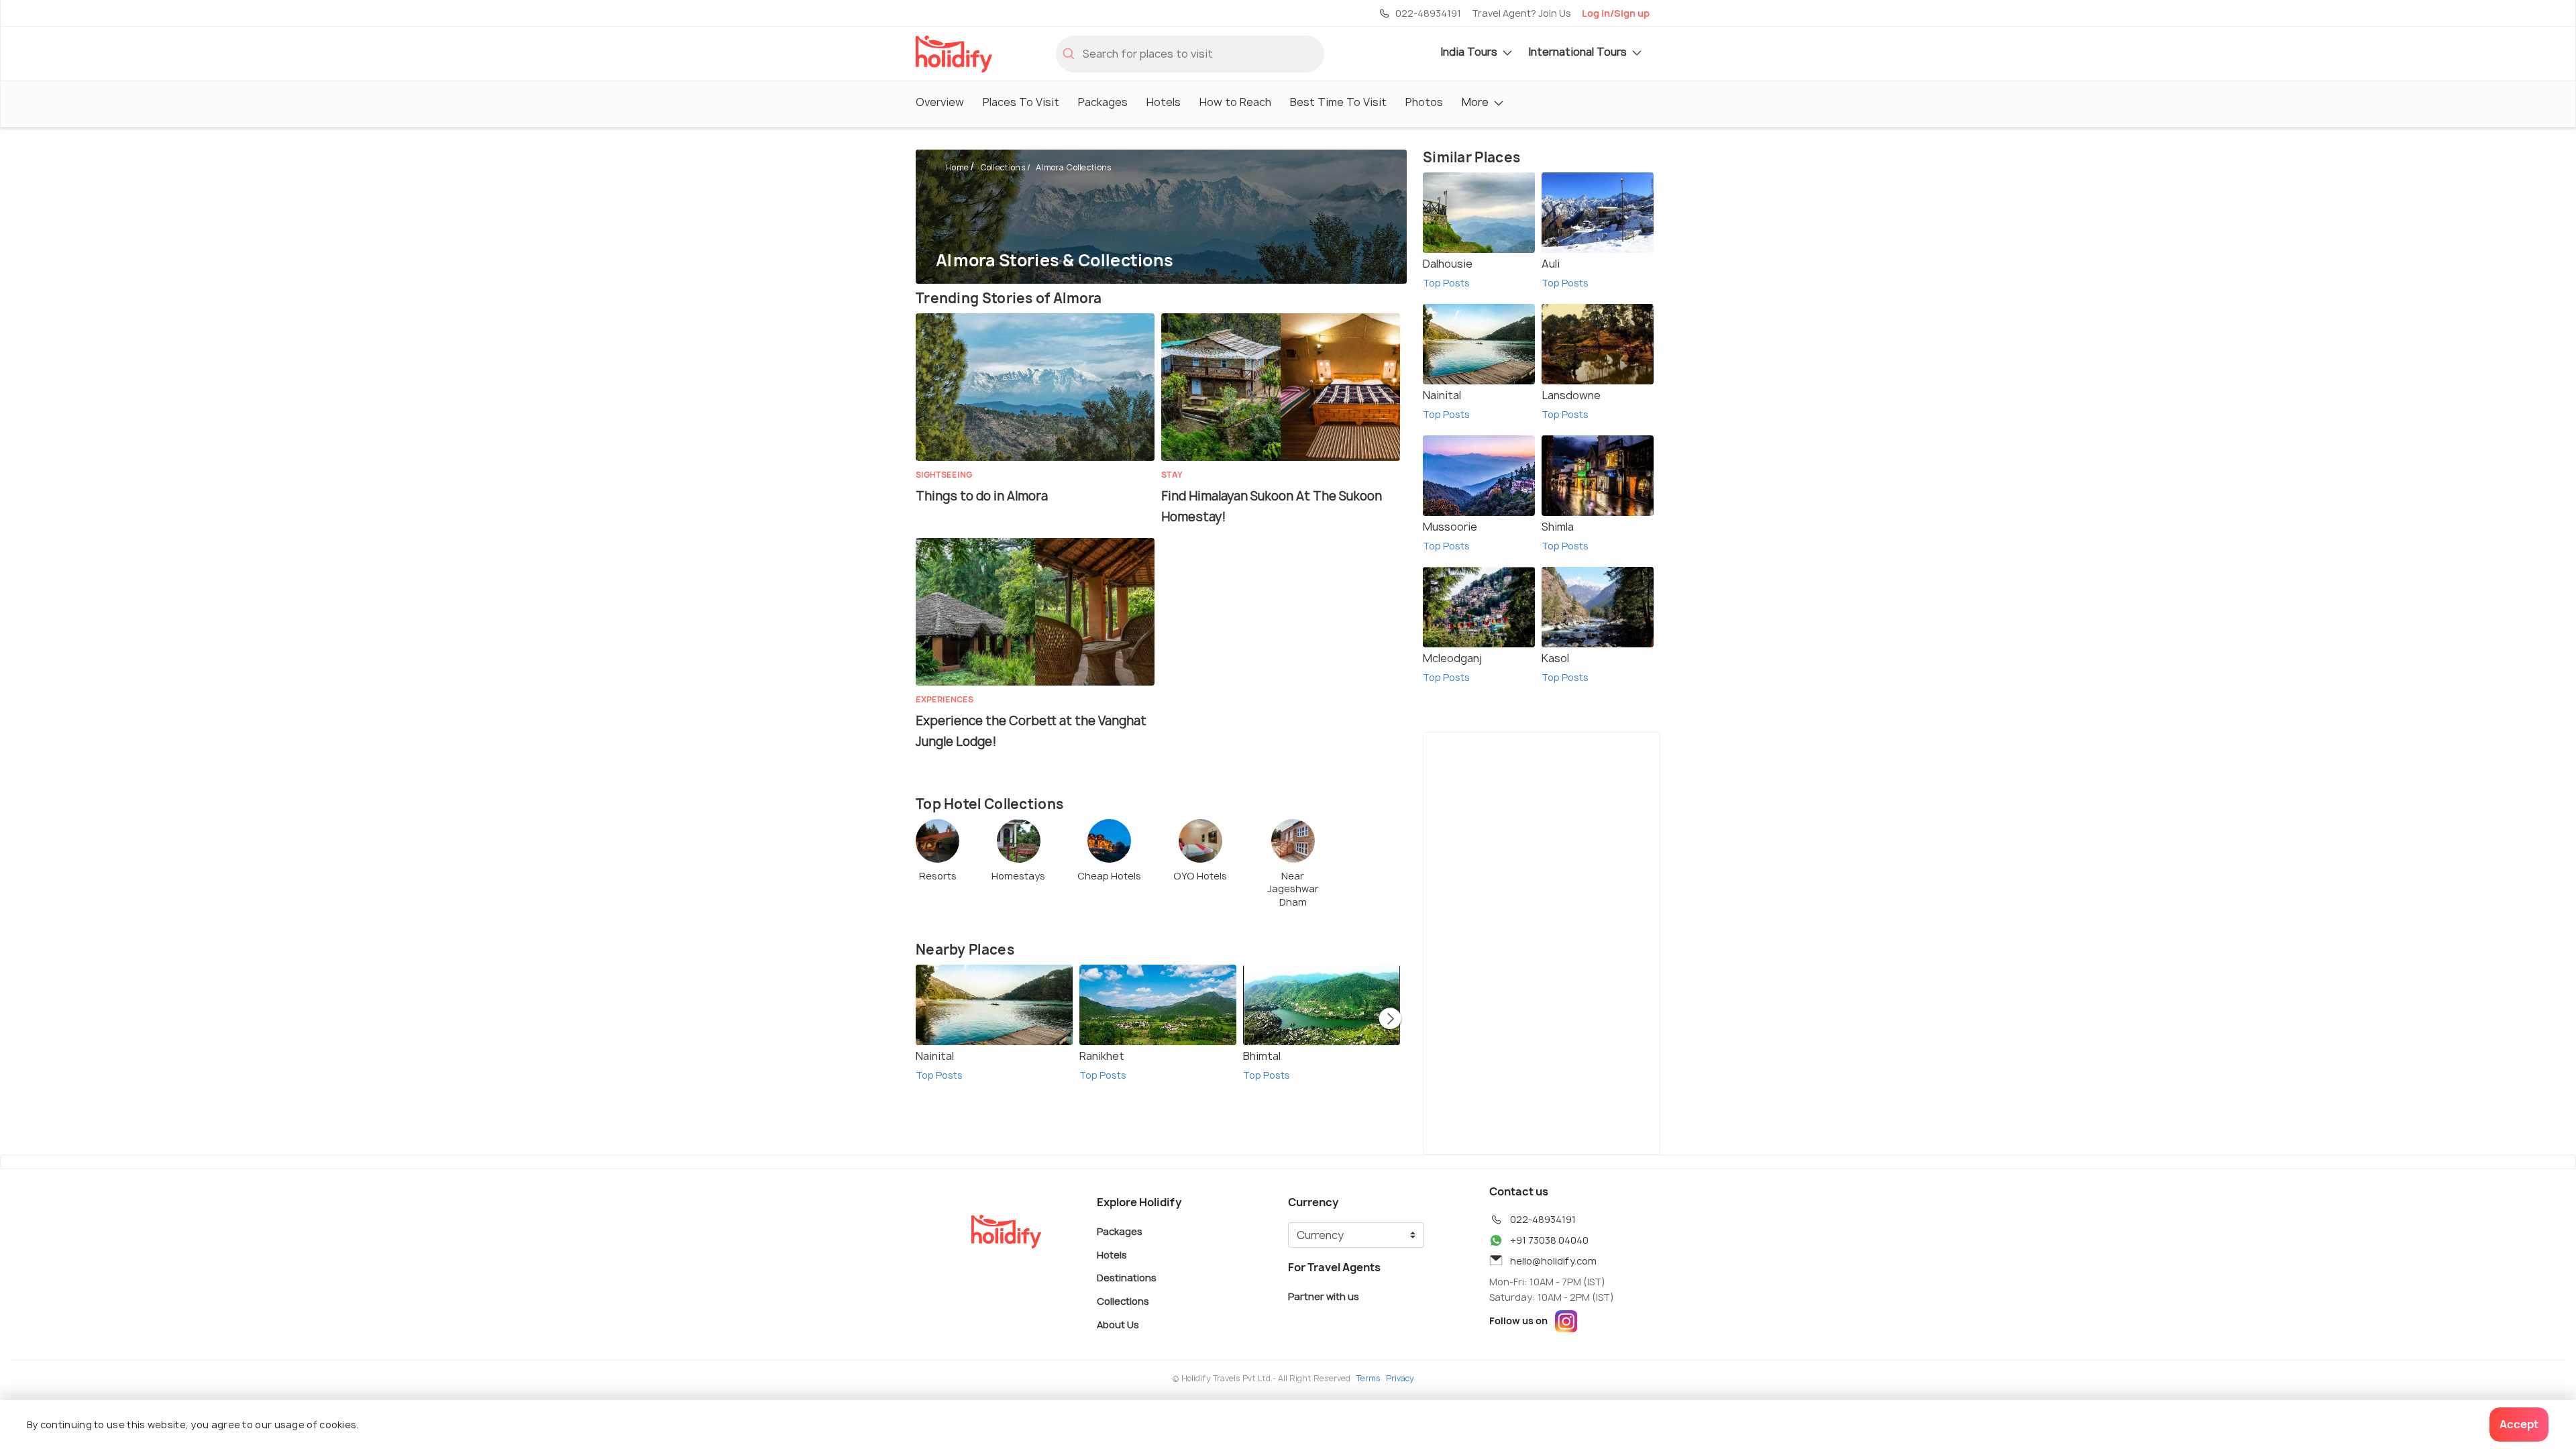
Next (1390, 1020)
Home (957, 167)
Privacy (1400, 1378)
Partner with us (1324, 1296)
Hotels (1164, 102)
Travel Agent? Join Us (1521, 13)
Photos (1424, 102)
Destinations (1127, 1278)
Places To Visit (1021, 102)
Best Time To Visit (1338, 102)
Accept (2519, 1424)
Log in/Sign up (1616, 13)
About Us (1118, 1324)
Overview (940, 102)
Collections (1003, 167)
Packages (1103, 102)
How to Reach (1235, 102)
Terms (1368, 1378)
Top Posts (939, 1075)
